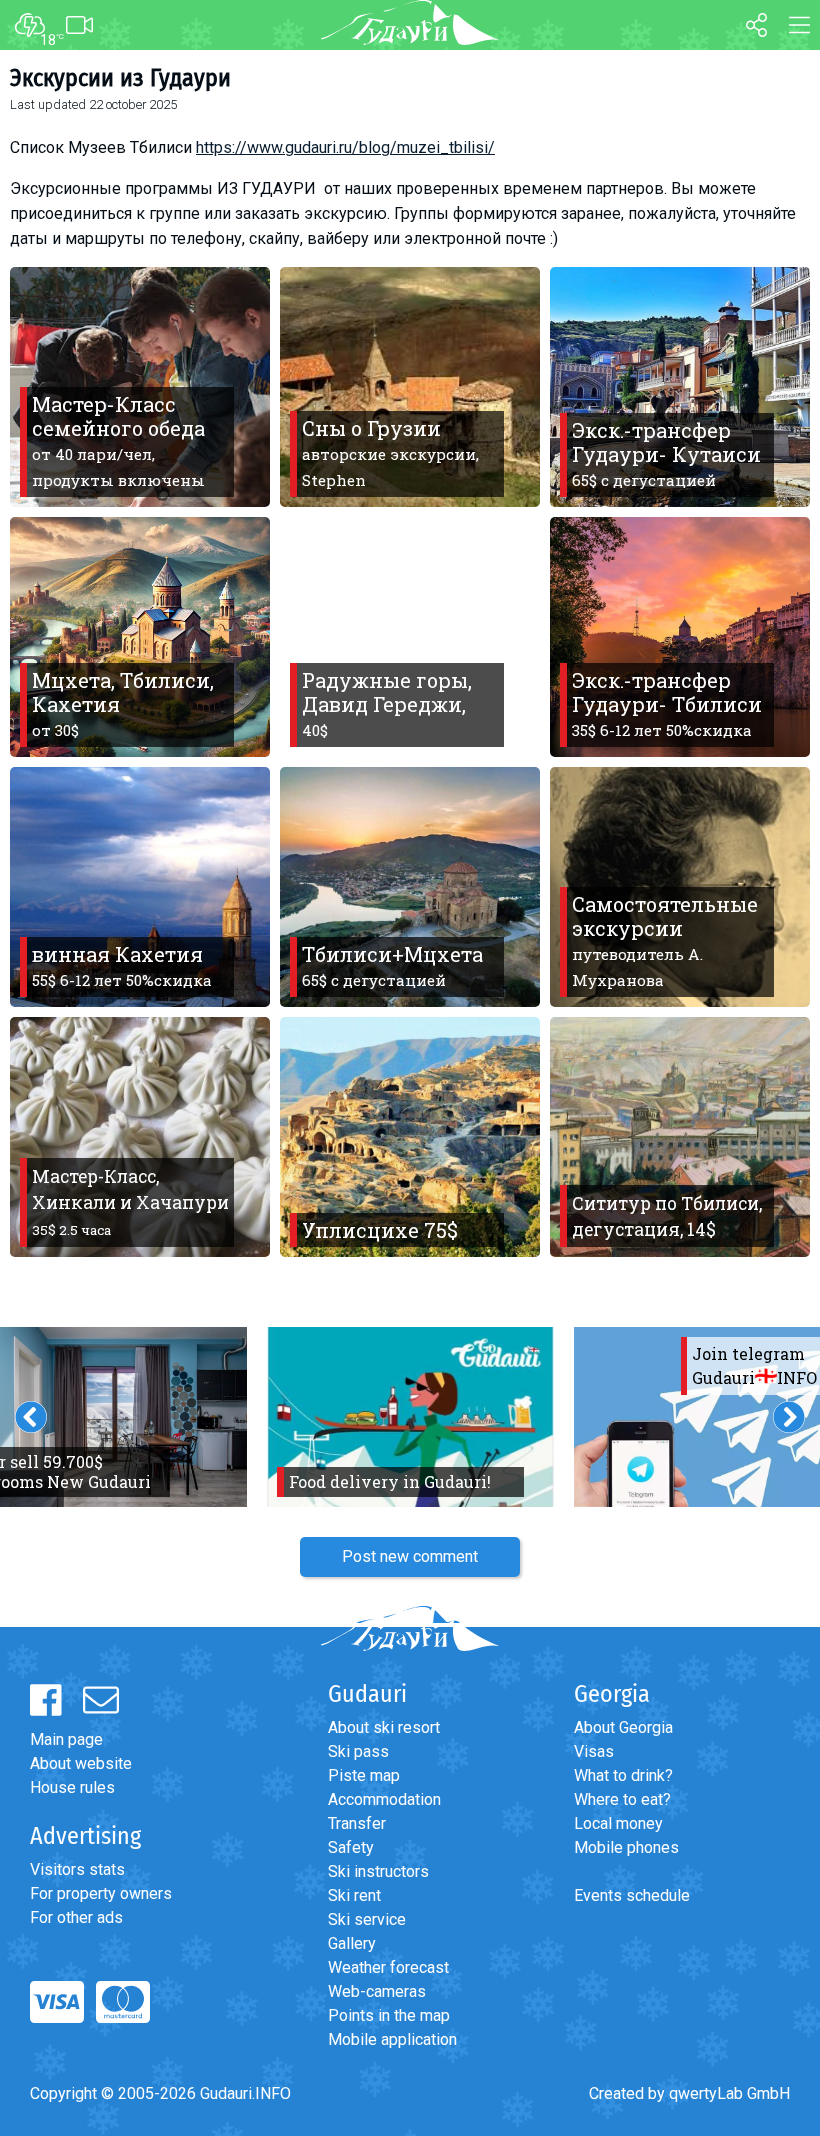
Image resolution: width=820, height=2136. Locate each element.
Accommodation (384, 1799)
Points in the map (389, 2015)
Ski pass (358, 1751)
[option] (410, 1417)
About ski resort (384, 1727)
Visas (594, 1751)
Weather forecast (388, 1967)
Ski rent (354, 1895)
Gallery (352, 1943)
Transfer (357, 1823)
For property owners (101, 1893)
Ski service (367, 1919)
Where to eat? (622, 1799)
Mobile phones (626, 1847)
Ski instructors (378, 1871)
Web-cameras (377, 1991)
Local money (618, 1823)
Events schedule (632, 1895)
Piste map (364, 1775)
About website (81, 1763)
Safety (351, 1847)
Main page (66, 1739)
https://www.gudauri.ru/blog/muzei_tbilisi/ (345, 147)
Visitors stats (77, 1869)
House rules (72, 1787)
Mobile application (392, 2039)
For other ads (76, 1917)
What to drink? (623, 1775)
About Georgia (623, 1727)
